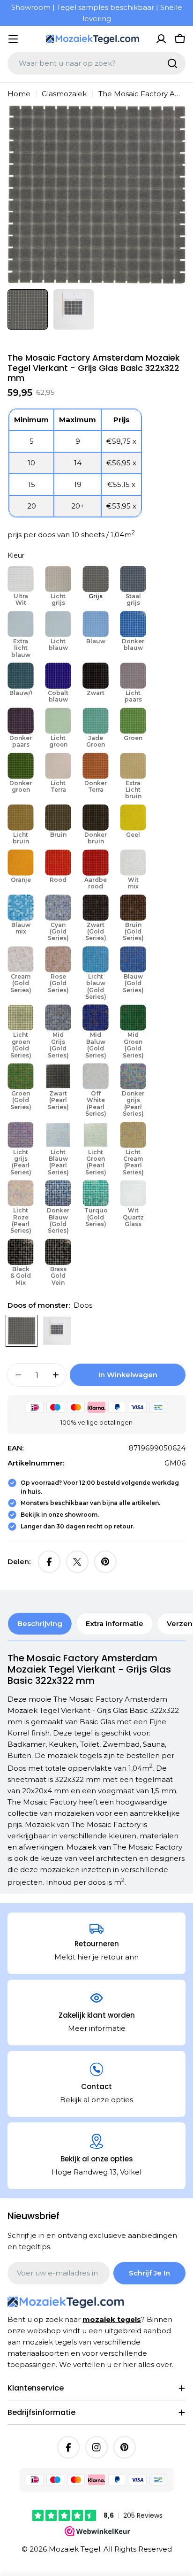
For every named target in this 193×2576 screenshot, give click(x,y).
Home (19, 94)
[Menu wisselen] (13, 39)
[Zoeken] (172, 63)
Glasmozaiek (64, 94)
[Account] (161, 39)
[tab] (40, 1624)
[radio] (21, 587)
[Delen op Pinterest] (105, 1562)
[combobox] (96, 63)
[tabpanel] (96, 1770)
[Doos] (22, 1331)
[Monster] (57, 1331)
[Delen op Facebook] (49, 1562)
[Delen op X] (77, 1562)
